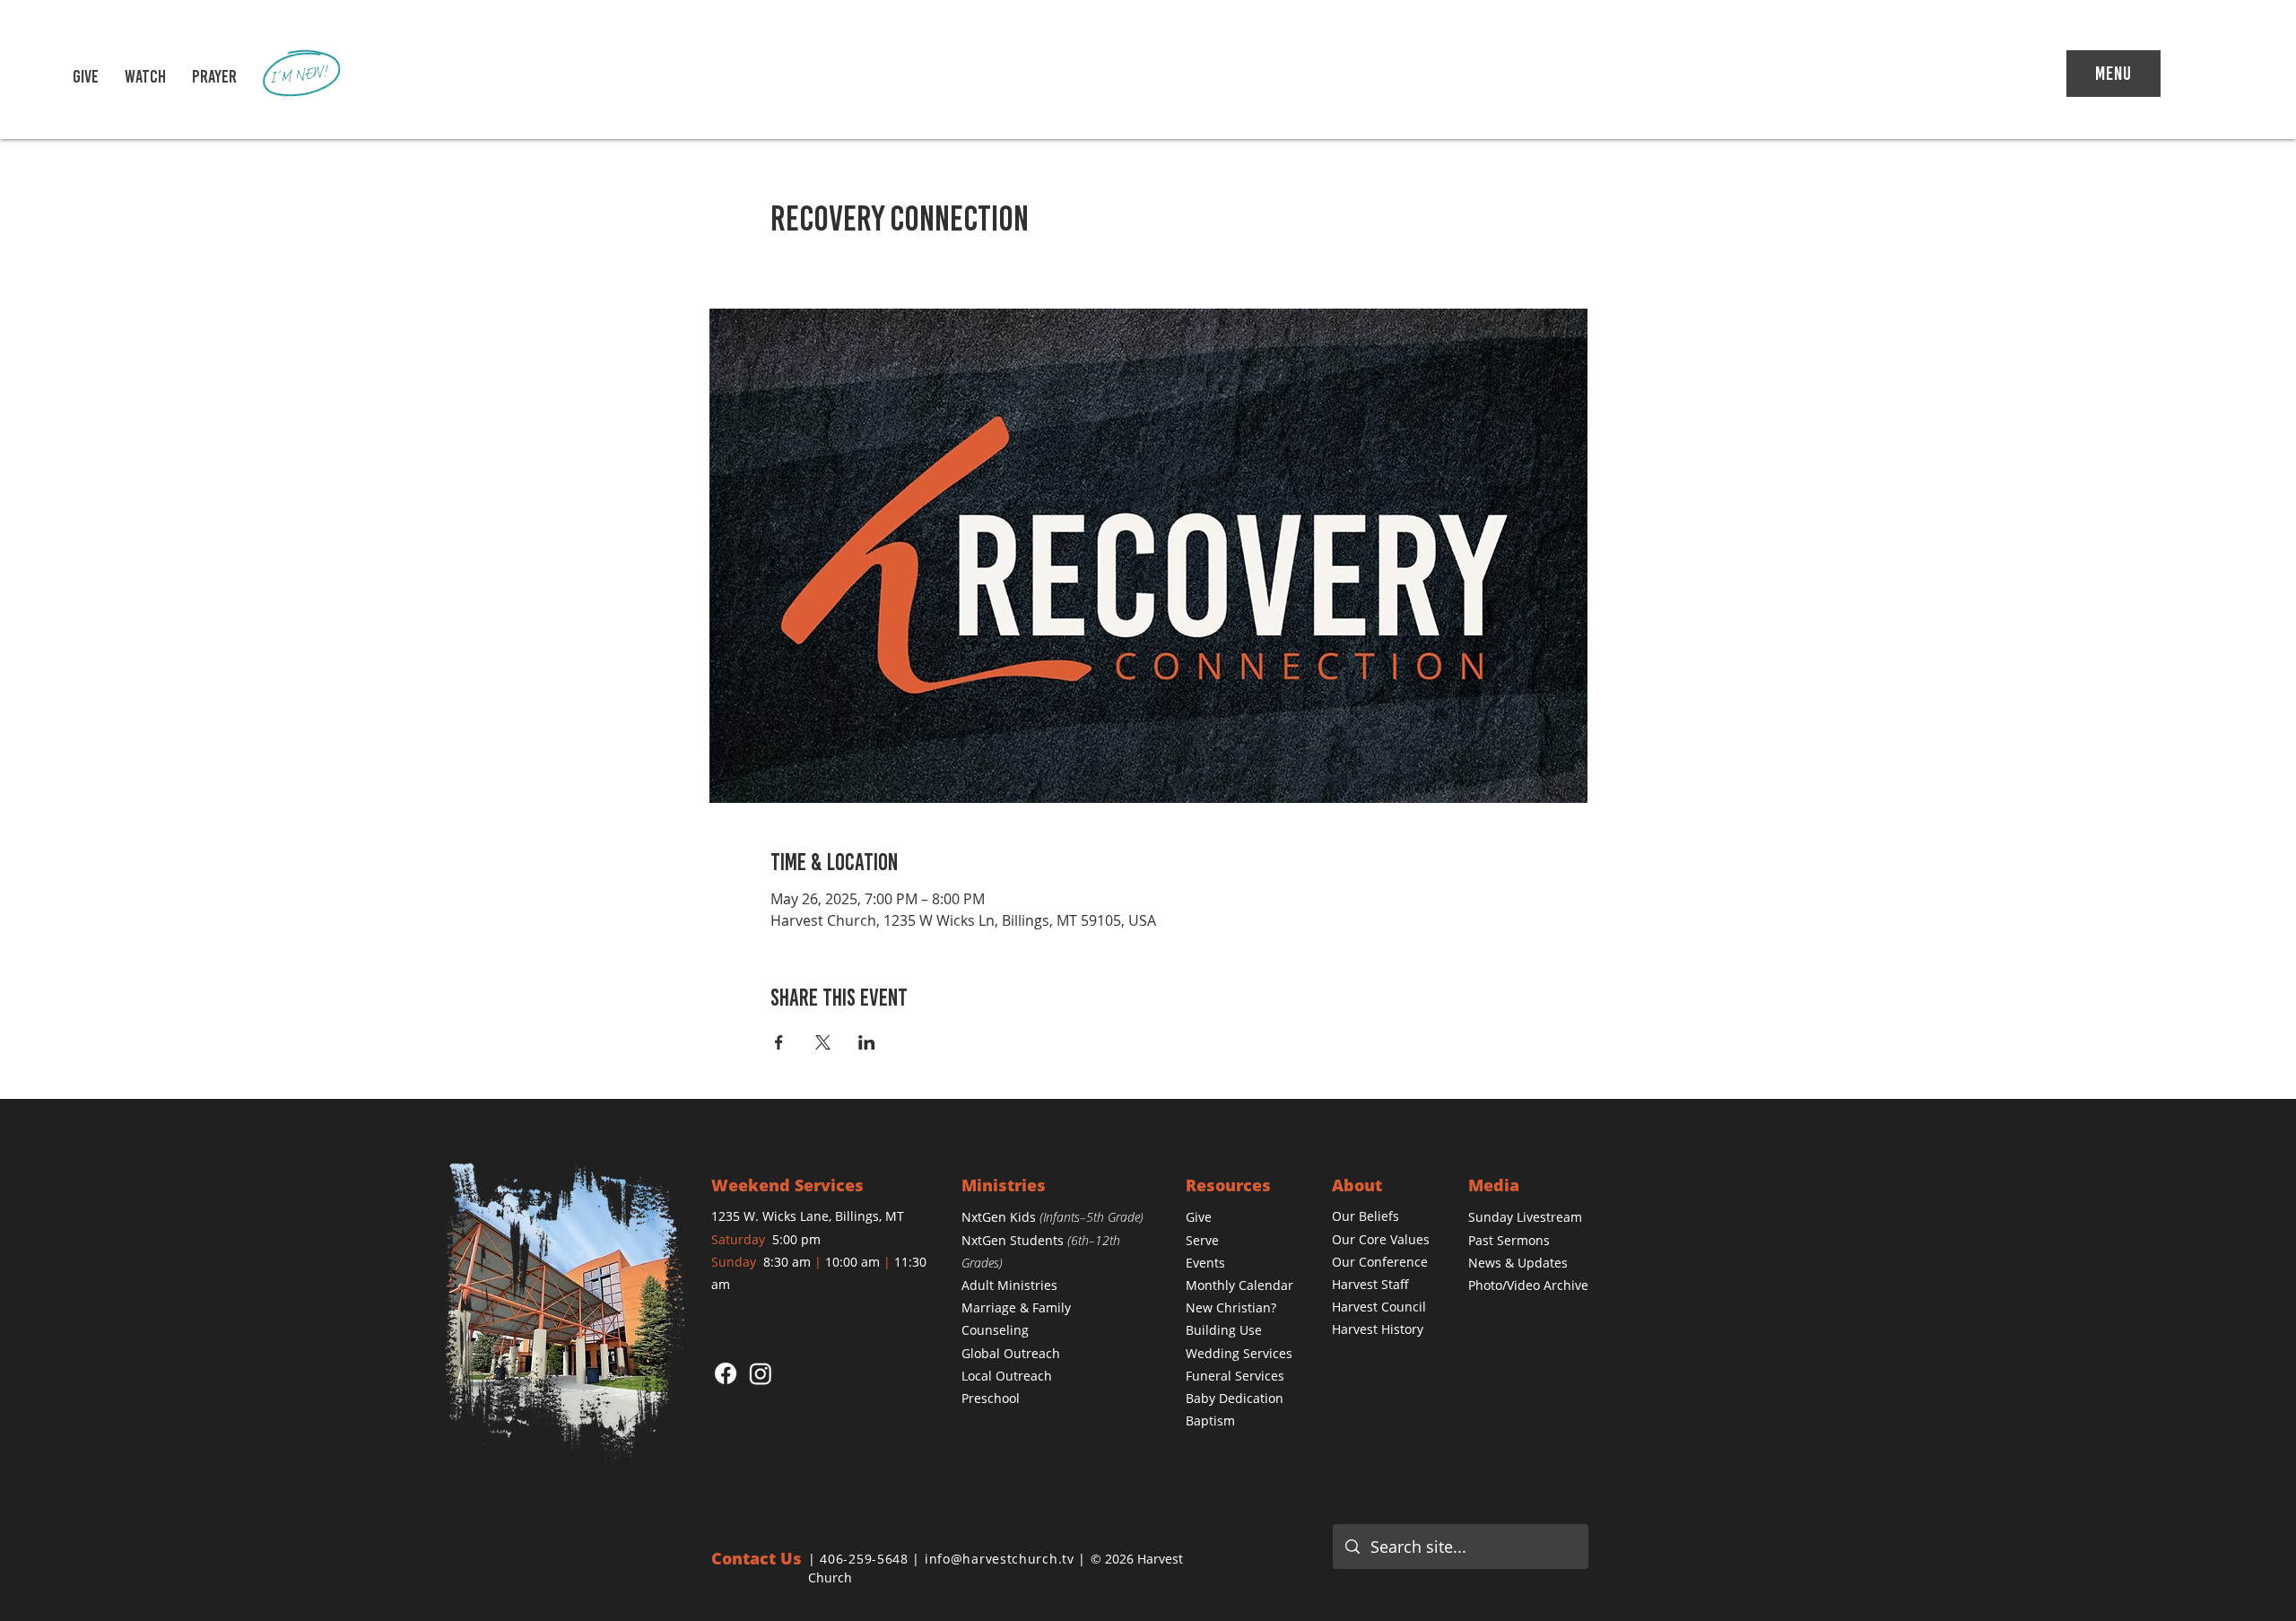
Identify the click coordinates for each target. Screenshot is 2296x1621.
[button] (145, 76)
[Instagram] (761, 1373)
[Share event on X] (823, 1042)
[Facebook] (726, 1373)
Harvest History (1378, 1329)
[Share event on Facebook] (779, 1042)
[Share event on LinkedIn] (867, 1042)
